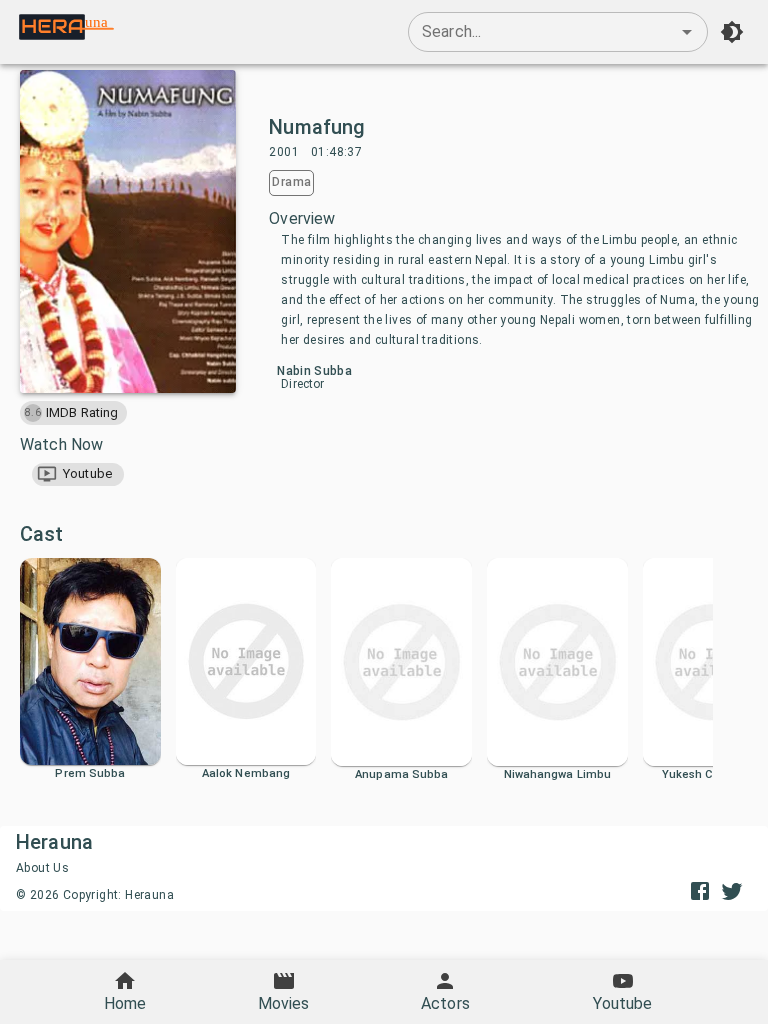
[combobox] (558, 32)
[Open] (687, 32)
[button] (78, 474)
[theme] (732, 32)
